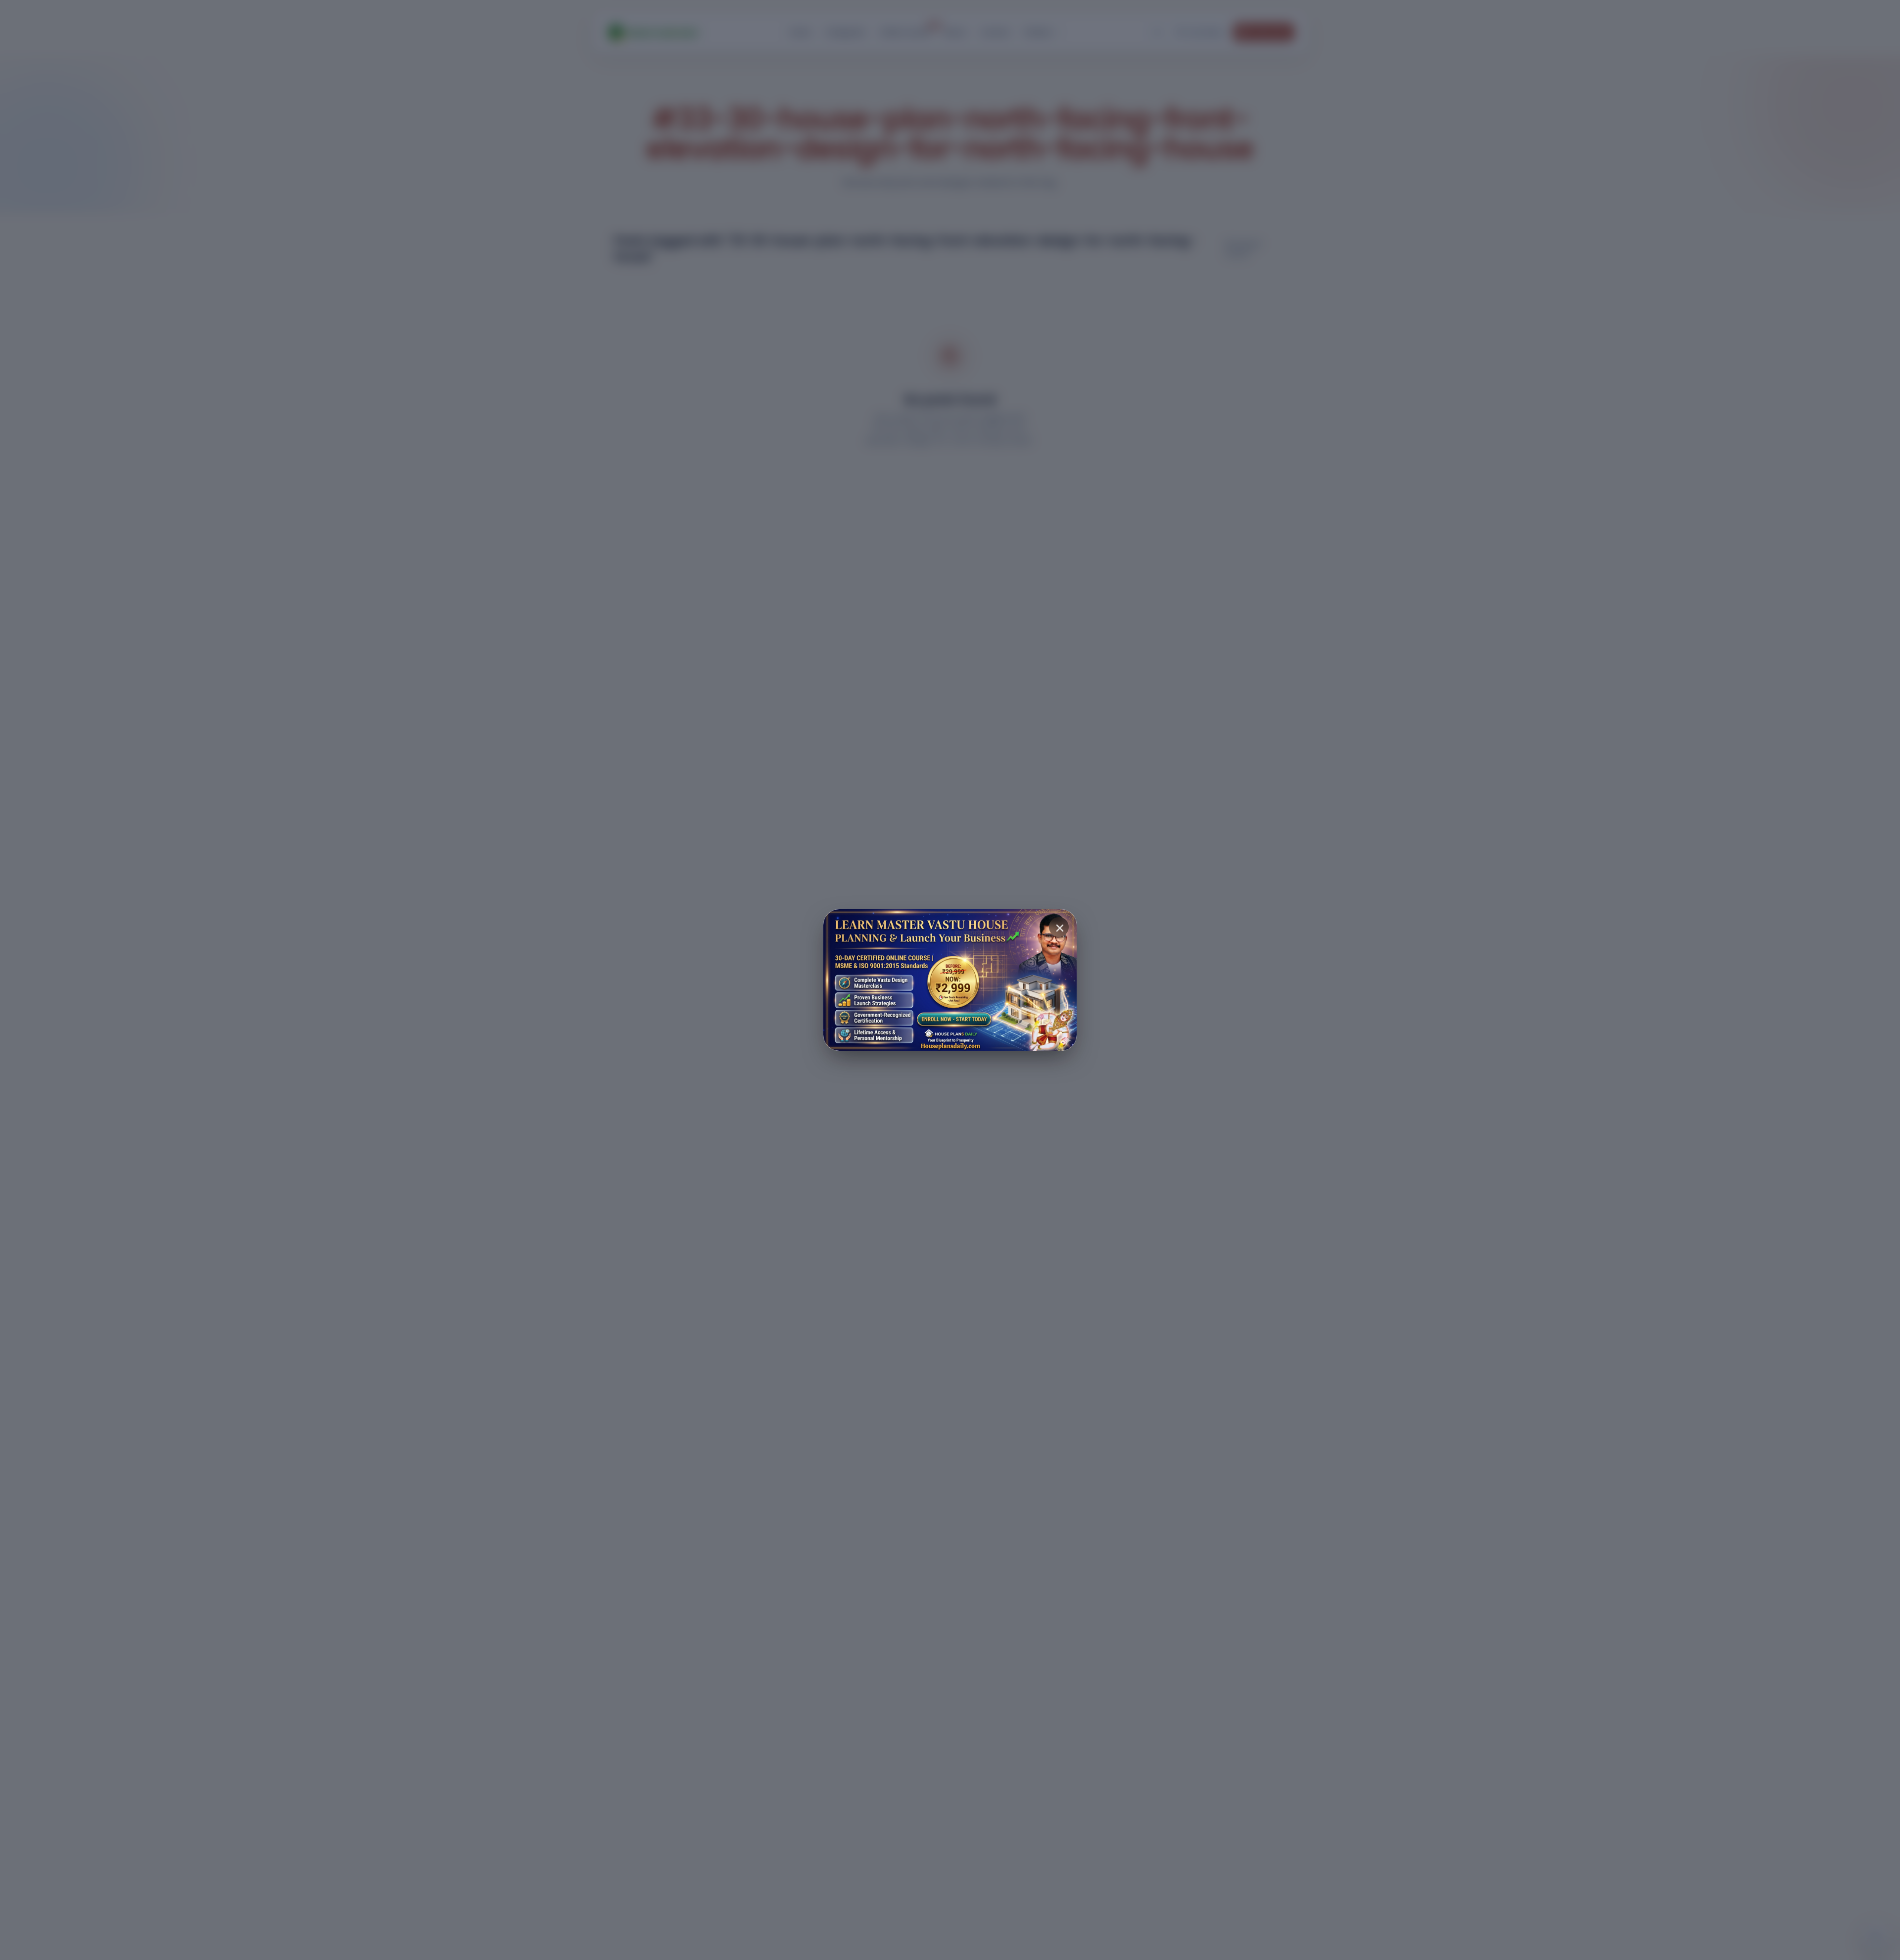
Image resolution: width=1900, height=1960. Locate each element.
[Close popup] (1059, 927)
